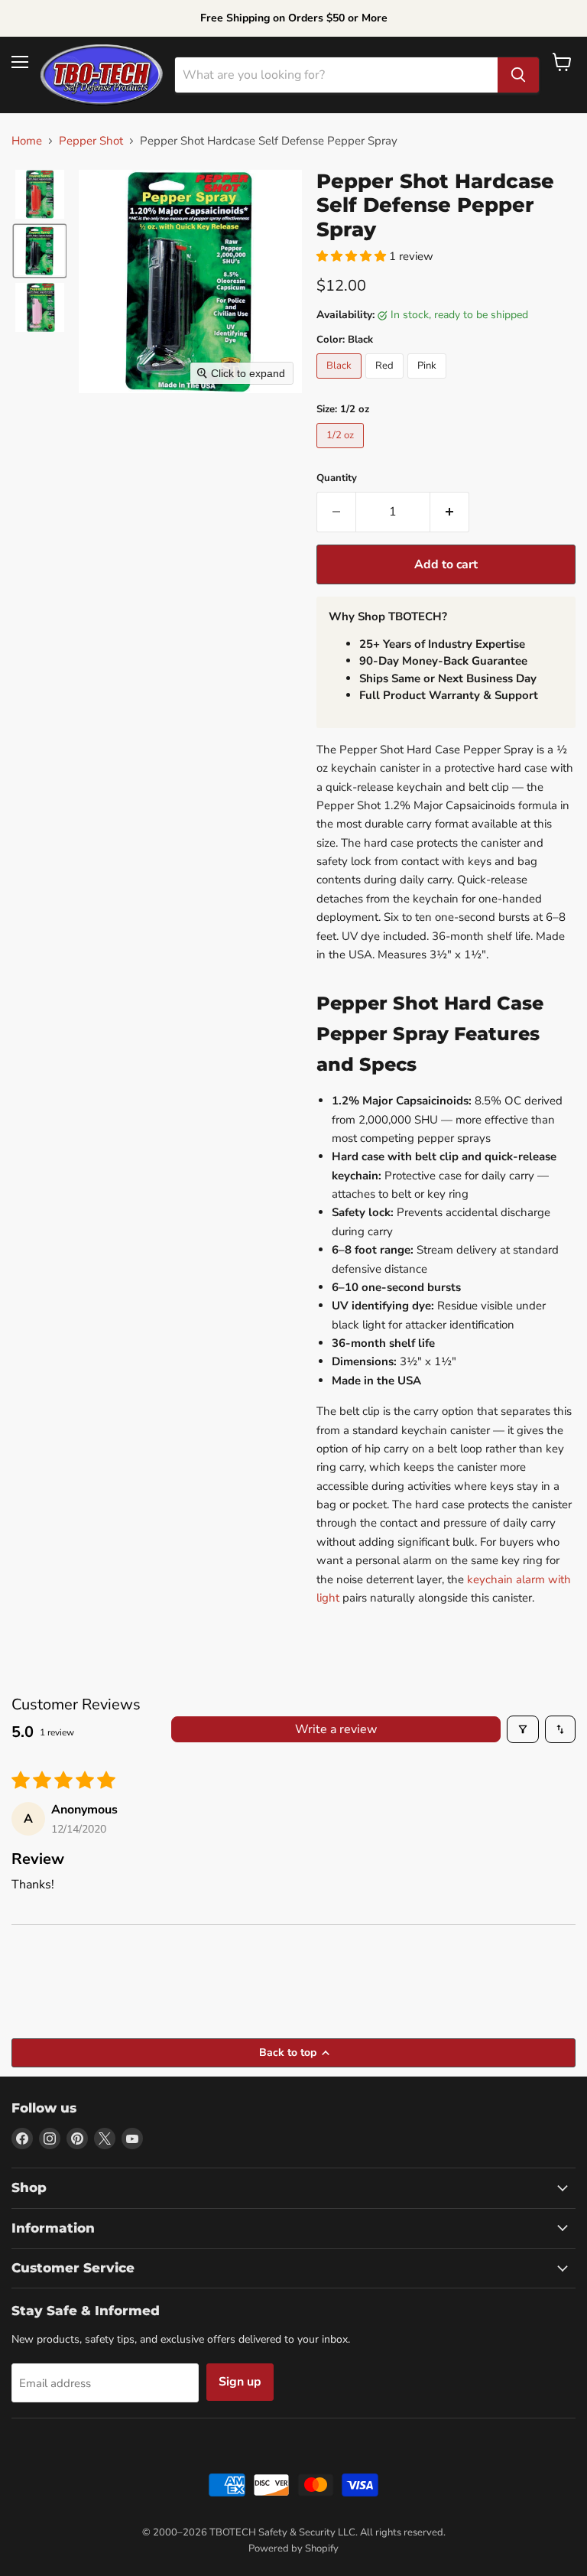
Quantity (337, 478)
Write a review (336, 1729)
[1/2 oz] (342, 452)
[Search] (518, 75)
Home (27, 141)
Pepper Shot (91, 141)
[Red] (386, 382)
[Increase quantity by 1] (450, 512)
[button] (40, 194)
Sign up (240, 2382)
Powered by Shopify (293, 2548)
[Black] (341, 382)
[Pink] (429, 382)
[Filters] (523, 1729)
